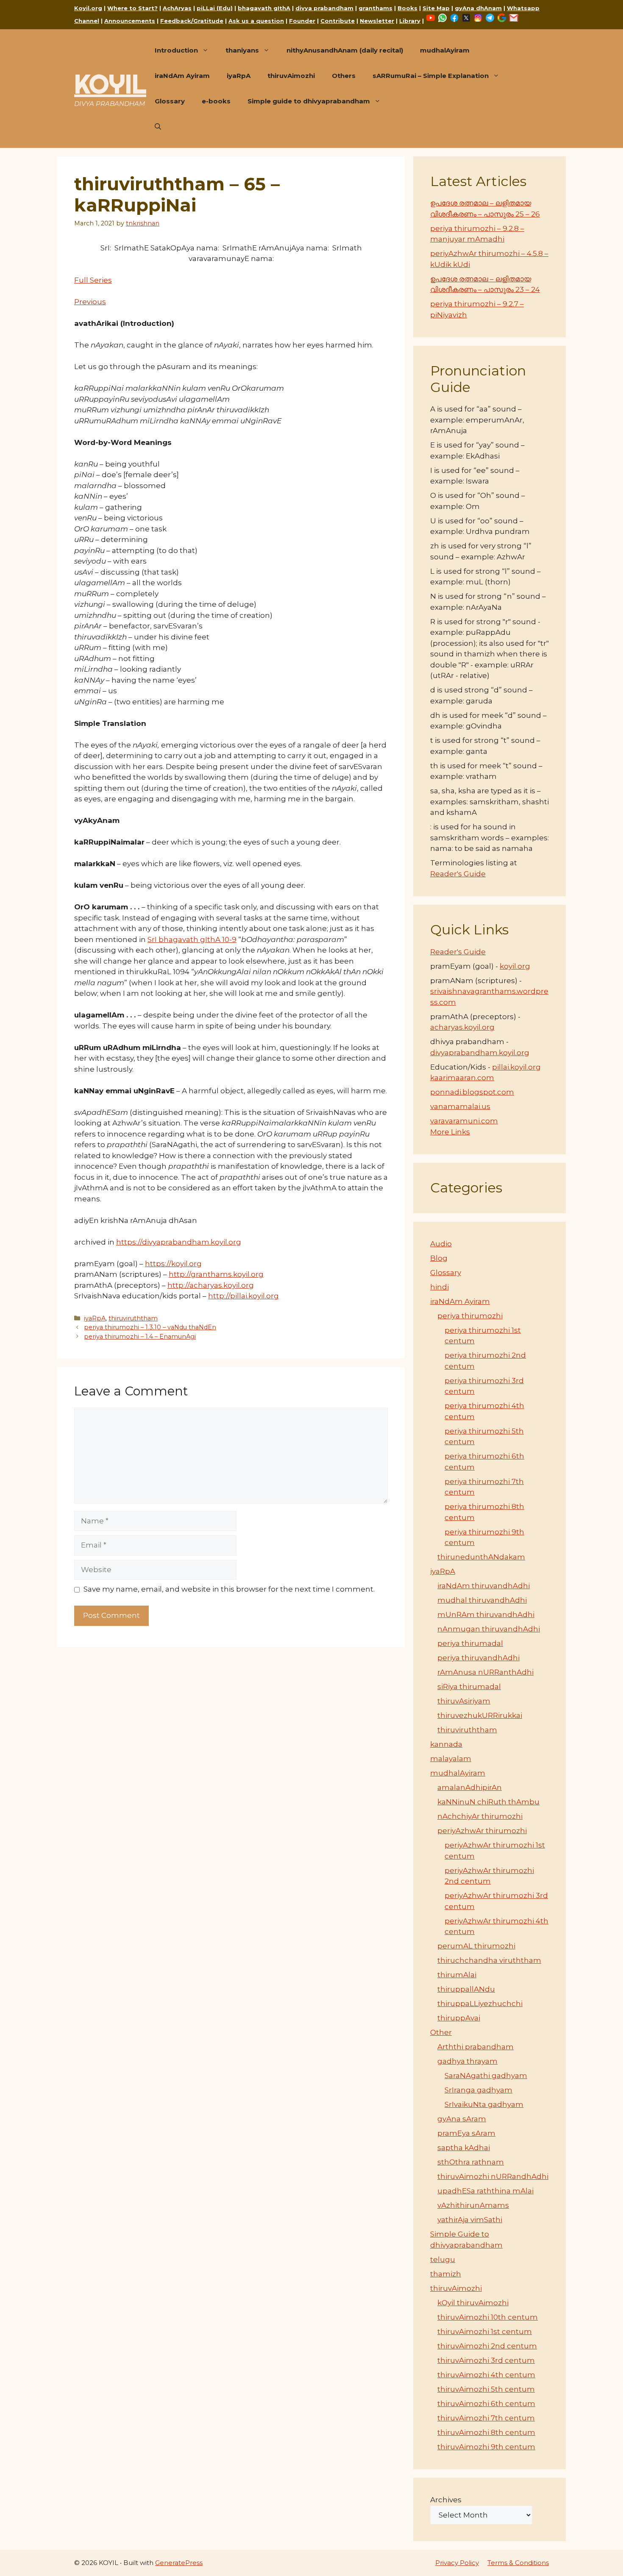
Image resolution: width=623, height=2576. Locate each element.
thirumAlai (457, 1975)
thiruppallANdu (466, 1989)
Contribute (338, 21)
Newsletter (377, 21)
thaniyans (242, 50)
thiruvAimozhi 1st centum (485, 2331)
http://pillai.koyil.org (243, 1296)
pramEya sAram (466, 2133)
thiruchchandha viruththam (489, 1960)
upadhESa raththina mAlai (485, 2191)
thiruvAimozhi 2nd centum (487, 2346)
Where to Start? (132, 8)
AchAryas (177, 8)
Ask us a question (256, 21)
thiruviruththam (133, 1318)
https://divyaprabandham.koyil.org (179, 1242)
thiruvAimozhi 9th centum (486, 2447)
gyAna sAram (462, 2119)
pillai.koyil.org (516, 1067)
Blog (439, 1258)
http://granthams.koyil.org (216, 1274)
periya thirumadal (470, 1643)
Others (344, 76)
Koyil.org (88, 8)
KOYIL (110, 84)
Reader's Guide (458, 874)
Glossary (170, 101)
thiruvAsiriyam (464, 1701)
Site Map (436, 8)
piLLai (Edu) (215, 8)
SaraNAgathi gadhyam (486, 2076)
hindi (439, 1287)
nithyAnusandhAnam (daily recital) (345, 50)
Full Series (93, 280)
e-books (216, 101)
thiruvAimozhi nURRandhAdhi (493, 2176)
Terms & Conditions (518, 2563)
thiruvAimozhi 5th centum (486, 2389)
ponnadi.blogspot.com (472, 1092)
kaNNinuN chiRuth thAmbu (488, 1802)
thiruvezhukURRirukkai (480, 1715)
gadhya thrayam (467, 2061)
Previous (90, 302)
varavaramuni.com (464, 1121)
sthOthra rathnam (471, 2162)
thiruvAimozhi (291, 76)
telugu (443, 2259)
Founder (302, 21)
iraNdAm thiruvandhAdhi (484, 1586)
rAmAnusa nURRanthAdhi (485, 1672)
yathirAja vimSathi (470, 2220)
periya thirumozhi (470, 1316)
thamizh (446, 2274)
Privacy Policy (457, 2563)
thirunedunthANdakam (481, 1557)
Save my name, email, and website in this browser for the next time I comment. (229, 1589)
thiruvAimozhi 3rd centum (486, 2360)
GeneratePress (179, 2563)
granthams (375, 8)
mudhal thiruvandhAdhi (482, 1600)
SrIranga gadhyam (478, 2090)
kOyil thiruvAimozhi (473, 2303)
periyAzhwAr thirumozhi (482, 1831)
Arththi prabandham (476, 2047)
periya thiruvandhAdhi (478, 1658)
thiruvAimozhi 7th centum (486, 2418)
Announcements (130, 21)
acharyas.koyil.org (462, 1027)
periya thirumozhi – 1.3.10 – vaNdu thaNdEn (150, 1327)
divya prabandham (324, 8)
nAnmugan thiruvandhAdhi (489, 1629)
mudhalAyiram (445, 50)
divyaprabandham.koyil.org (480, 1053)
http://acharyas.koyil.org (211, 1285)
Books (407, 8)
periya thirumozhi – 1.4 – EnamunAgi (140, 1337)
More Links (450, 1132)
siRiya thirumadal (469, 1687)
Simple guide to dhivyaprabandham (309, 101)
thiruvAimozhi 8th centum (486, 2432)
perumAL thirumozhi (476, 1946)
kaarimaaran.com (462, 1078)
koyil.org (515, 966)
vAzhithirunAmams (473, 2205)
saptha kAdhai (464, 2148)
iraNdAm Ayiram (182, 76)
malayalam (451, 1759)
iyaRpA (239, 76)
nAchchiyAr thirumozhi (480, 1816)
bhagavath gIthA (264, 8)
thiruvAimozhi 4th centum (486, 2375)
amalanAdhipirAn (470, 1787)
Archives (446, 2500)
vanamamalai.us (460, 1106)
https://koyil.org (173, 1264)
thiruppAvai (459, 2018)
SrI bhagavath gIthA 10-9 (192, 939)
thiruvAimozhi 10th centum (488, 2317)
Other (441, 2032)
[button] (158, 127)
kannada (446, 1744)
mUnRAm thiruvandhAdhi (486, 1615)
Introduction (176, 50)
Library (410, 21)
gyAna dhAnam (478, 8)
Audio (441, 1244)
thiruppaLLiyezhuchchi (480, 2004)
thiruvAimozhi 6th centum (486, 2404)
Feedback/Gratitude (192, 21)
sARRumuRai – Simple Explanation (431, 76)
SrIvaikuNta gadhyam (484, 2104)
